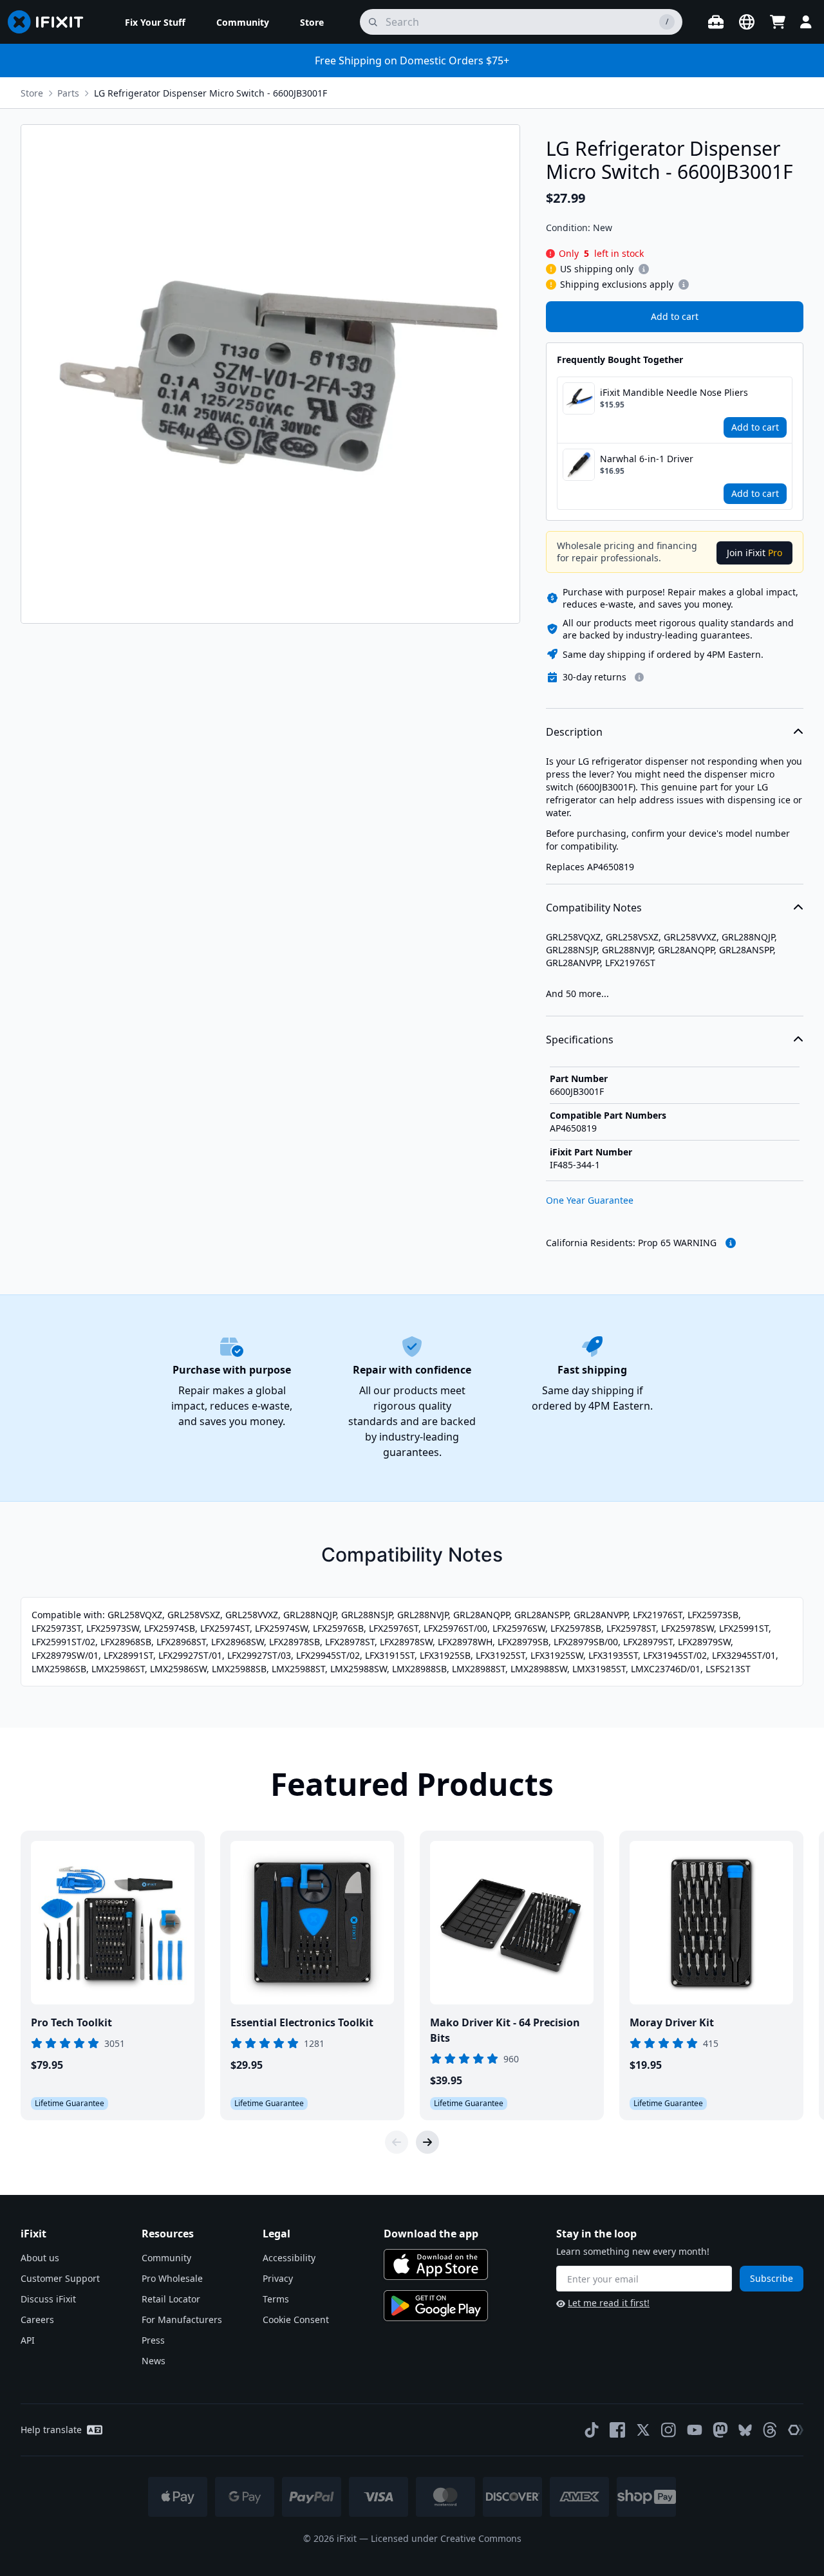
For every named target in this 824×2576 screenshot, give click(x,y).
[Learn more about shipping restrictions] (644, 269)
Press (153, 2340)
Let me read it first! (609, 2303)
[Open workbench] (716, 22)
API (28, 2340)
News (154, 2361)
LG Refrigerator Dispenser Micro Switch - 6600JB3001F (211, 93)
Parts (68, 93)
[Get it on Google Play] (436, 2306)
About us (40, 2258)
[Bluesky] (745, 2430)
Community (166, 2258)
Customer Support (60, 2278)
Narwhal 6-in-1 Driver (647, 459)
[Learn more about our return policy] (639, 677)
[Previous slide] (397, 2142)
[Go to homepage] (51, 22)
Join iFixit (754, 553)
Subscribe (772, 2278)
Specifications (580, 1040)
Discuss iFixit (48, 2299)
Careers (37, 2319)
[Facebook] (617, 2430)
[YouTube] (695, 2430)
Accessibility (289, 2258)
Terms (276, 2299)
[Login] (806, 22)
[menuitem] (155, 22)
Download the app (431, 2234)
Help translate (51, 2430)
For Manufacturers (182, 2319)
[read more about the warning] (731, 1243)
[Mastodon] (720, 2430)
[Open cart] (778, 22)
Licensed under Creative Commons (446, 2538)
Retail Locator (171, 2299)
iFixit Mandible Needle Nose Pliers (674, 392)
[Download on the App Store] (436, 2264)
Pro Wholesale (172, 2278)
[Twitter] (643, 2430)
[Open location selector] (747, 22)
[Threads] (770, 2430)
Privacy (278, 2278)
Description (574, 732)
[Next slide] (427, 2142)
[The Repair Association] (796, 2430)
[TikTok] (592, 2430)
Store (32, 93)
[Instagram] (669, 2430)
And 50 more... (577, 994)
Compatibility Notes (594, 908)
